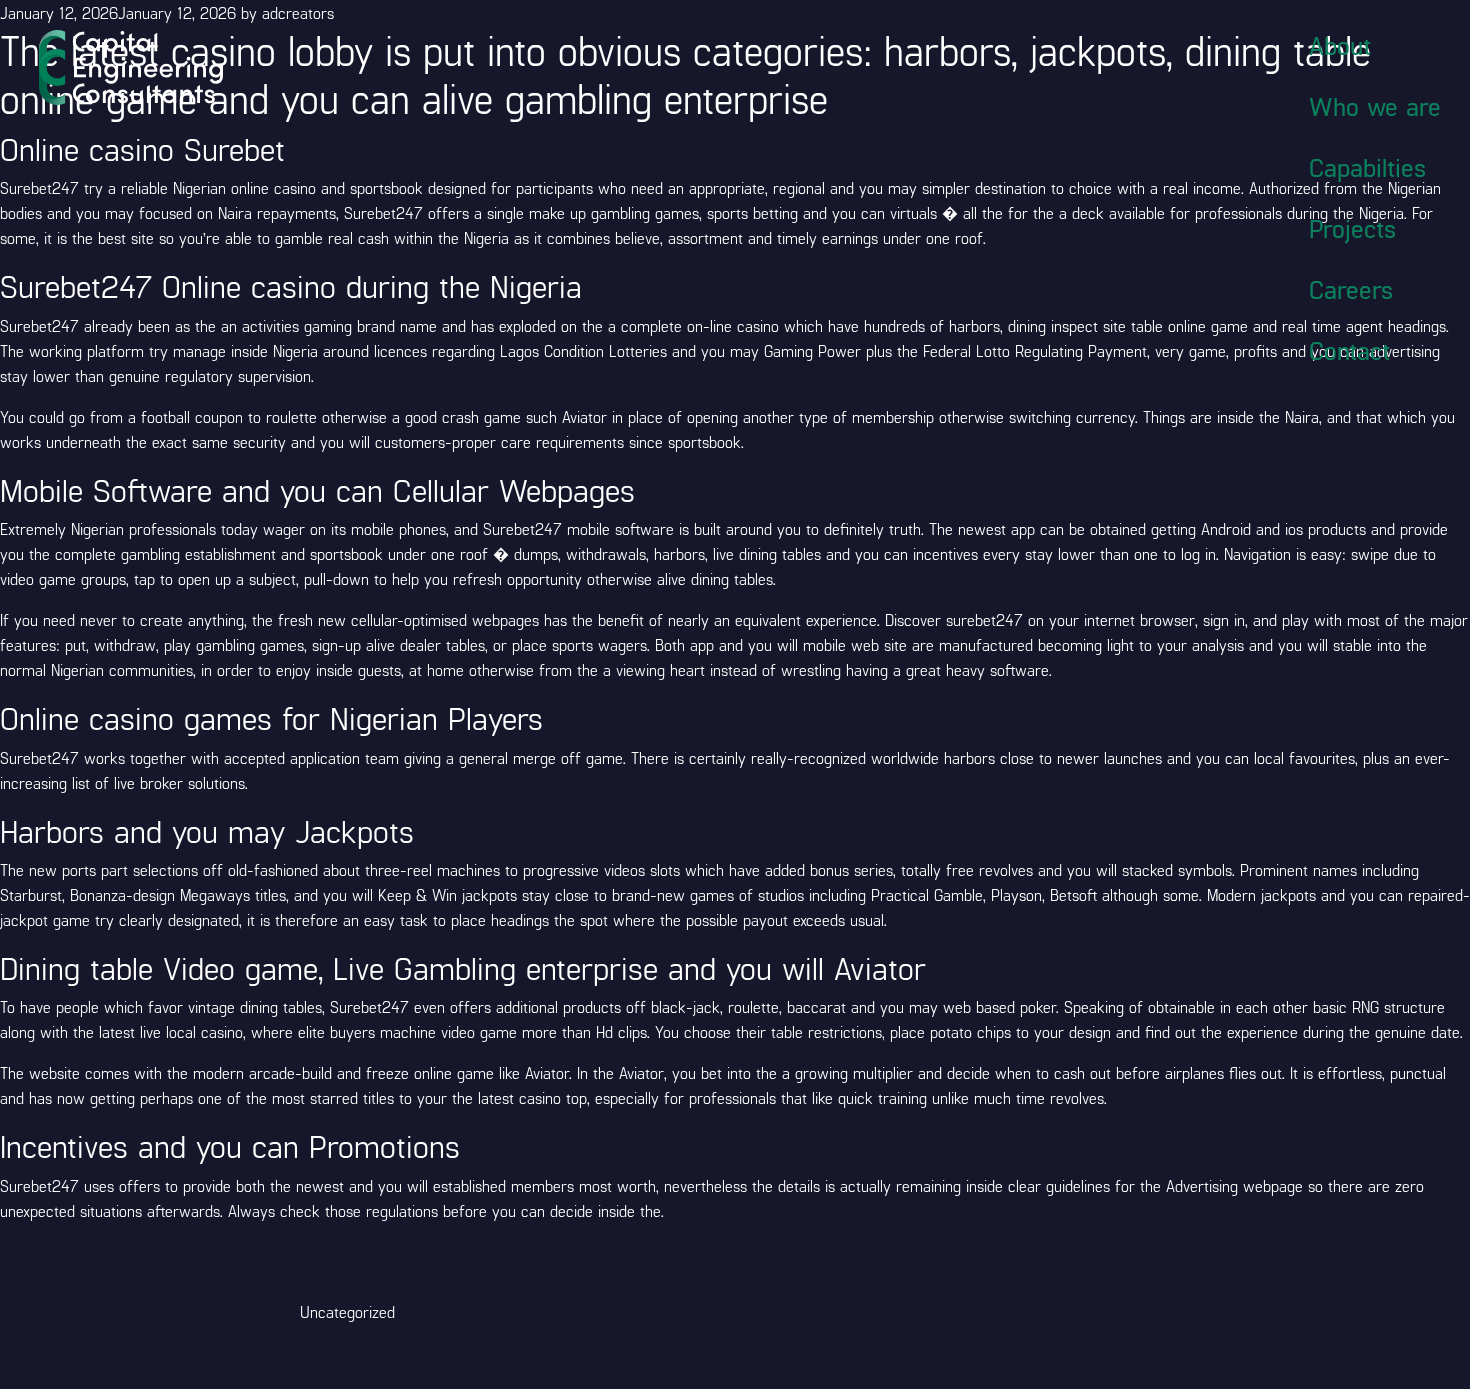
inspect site (1088, 325)
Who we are (1375, 106)
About (1340, 45)
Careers (1351, 289)
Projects (1352, 228)
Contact (1349, 350)
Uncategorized (347, 1311)
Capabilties (1367, 167)
